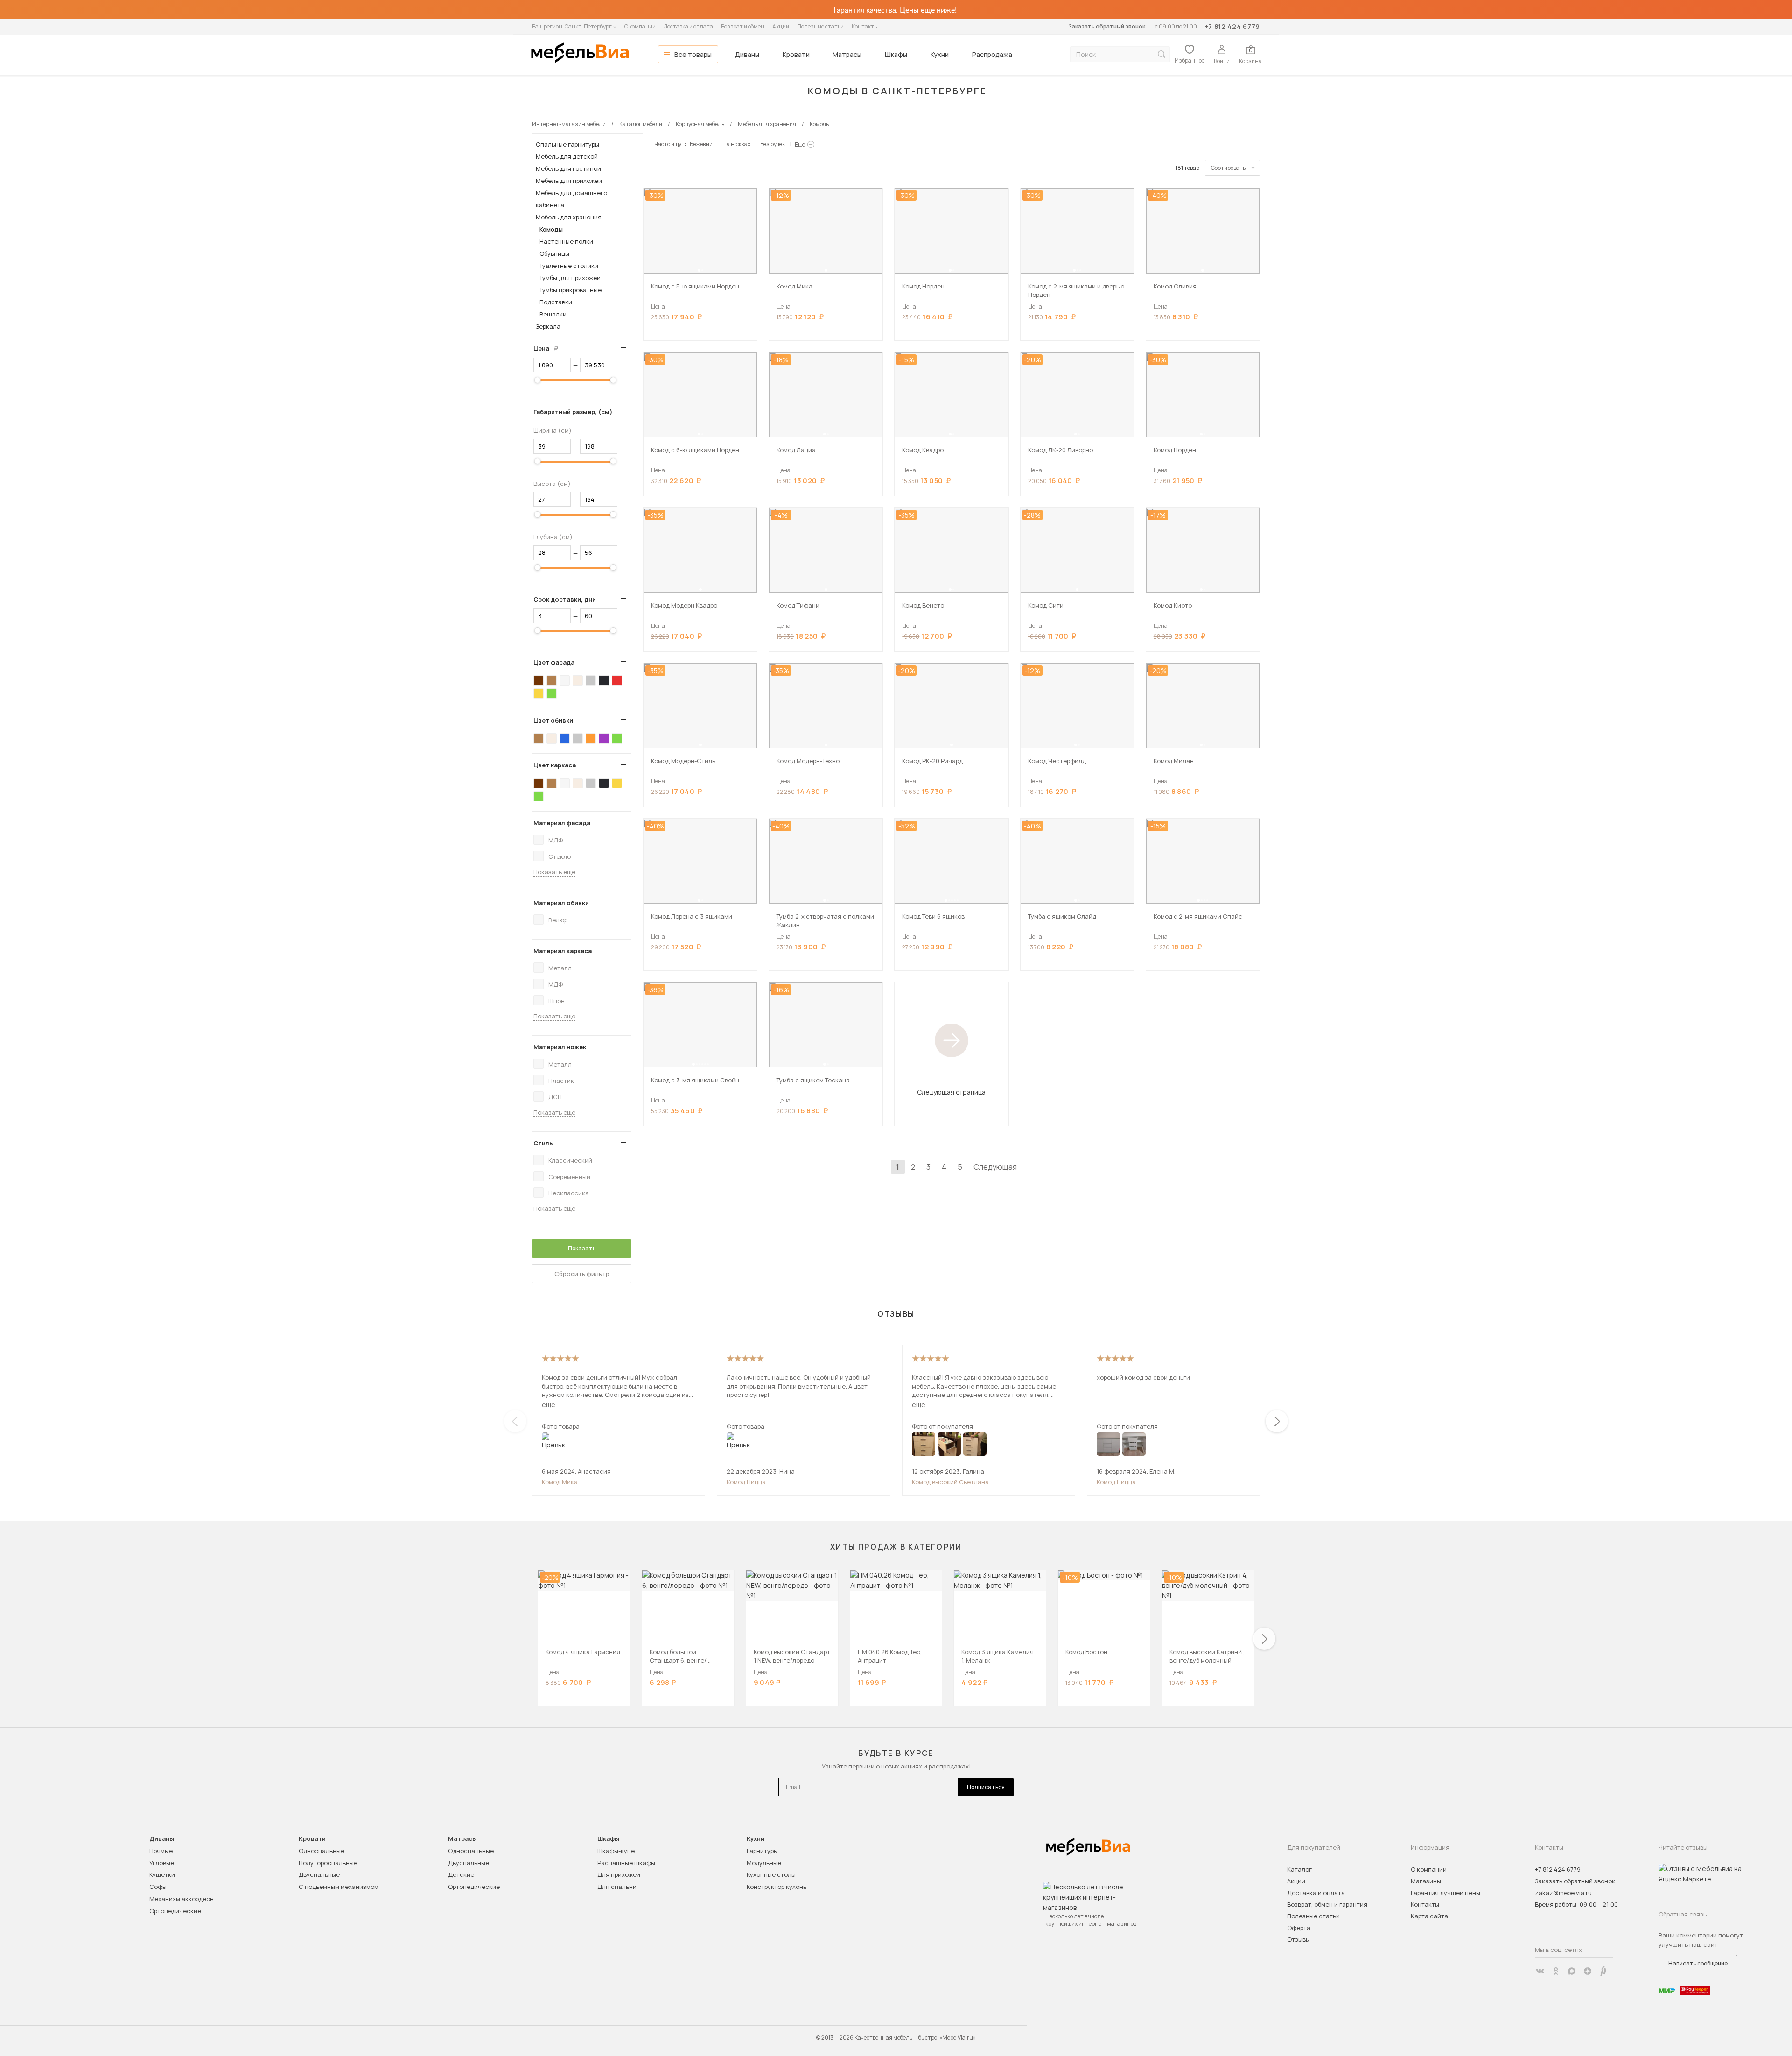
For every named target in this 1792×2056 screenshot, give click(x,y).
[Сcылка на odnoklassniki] (1556, 1971)
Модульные (764, 1863)
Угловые (162, 1863)
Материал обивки (561, 903)
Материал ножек (560, 1047)
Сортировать (1228, 168)
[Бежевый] (578, 681)
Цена (549, 348)
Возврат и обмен (743, 26)
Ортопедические (175, 1911)
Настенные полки (566, 241)
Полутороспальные (328, 1863)
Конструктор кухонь (777, 1887)
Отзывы (1298, 1939)
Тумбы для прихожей (570, 278)
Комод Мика (560, 1482)
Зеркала (548, 326)
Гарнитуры (762, 1851)
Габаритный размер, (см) (573, 412)
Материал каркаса (563, 951)
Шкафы (896, 54)
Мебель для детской (567, 156)
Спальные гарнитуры (567, 144)
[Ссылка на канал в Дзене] (1588, 1971)
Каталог (1299, 1869)
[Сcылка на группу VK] (1540, 1971)
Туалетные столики (569, 266)
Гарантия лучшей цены (1445, 1893)
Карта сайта (1429, 1916)
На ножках (736, 144)
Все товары (693, 54)
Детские (461, 1874)
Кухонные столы (771, 1874)
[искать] (1162, 54)
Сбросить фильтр (582, 1274)
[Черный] (604, 681)
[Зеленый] (552, 694)
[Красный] (617, 681)
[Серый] (591, 681)
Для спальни (617, 1887)
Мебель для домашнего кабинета (571, 199)
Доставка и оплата (688, 26)
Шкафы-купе (616, 1851)
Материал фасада (562, 823)
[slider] (538, 380)
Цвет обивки (553, 720)
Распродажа (992, 54)
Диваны (747, 54)
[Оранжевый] (591, 738)
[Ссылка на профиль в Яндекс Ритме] (1603, 1971)
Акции (781, 26)
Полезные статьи (820, 26)
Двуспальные (319, 1874)
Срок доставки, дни (565, 599)
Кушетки (162, 1874)
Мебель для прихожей (569, 181)
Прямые (161, 1851)
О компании (640, 26)
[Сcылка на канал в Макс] (1572, 1971)
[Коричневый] (552, 681)
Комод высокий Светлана (950, 1482)
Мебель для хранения (569, 217)
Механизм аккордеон (182, 1899)
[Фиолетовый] (604, 738)
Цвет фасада (554, 662)
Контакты (865, 26)
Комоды (551, 229)
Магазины (1426, 1881)
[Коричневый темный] (539, 681)
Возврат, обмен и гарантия (1327, 1904)
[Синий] (565, 738)
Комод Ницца (746, 1482)
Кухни (940, 54)
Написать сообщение (1698, 1963)
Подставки (556, 302)
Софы (158, 1887)
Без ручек (773, 144)
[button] (699, 270)
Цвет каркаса (555, 765)
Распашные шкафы (626, 1863)
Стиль (543, 1143)
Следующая (995, 1167)
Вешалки (553, 314)
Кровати (796, 54)
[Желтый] (539, 694)
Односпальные (322, 1851)
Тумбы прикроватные (570, 290)
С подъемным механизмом (339, 1887)
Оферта (1299, 1928)
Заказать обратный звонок (1107, 26)
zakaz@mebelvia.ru (1563, 1893)
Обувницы (554, 253)
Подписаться (986, 1787)
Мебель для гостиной (568, 168)
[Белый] (565, 681)
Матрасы (847, 54)
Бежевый (701, 144)
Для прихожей (619, 1874)
